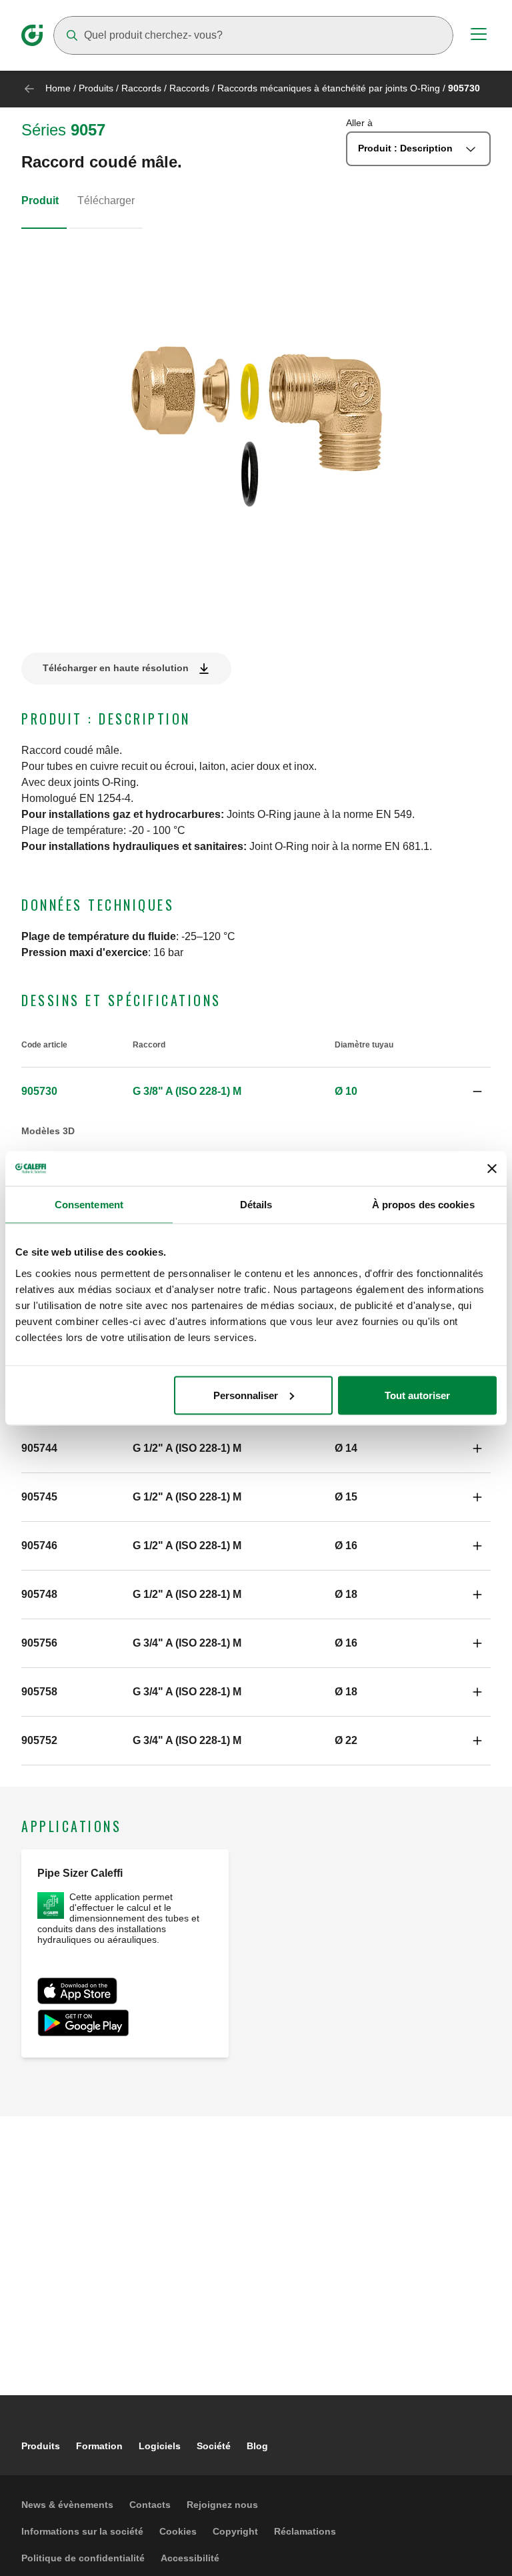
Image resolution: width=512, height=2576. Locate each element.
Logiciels (160, 2446)
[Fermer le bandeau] (492, 1168)
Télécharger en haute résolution (116, 668)
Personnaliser (246, 1395)
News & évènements (67, 2505)
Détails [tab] (256, 1205)
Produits (96, 88)
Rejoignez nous (222, 2505)
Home (58, 88)
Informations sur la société (82, 2531)
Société (214, 2446)
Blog (257, 2446)
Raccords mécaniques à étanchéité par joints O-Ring (329, 88)
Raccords (141, 88)
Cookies (178, 2531)
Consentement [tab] (89, 1205)
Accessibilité (190, 2558)
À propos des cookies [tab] (423, 1205)
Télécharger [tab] (106, 200)
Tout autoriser (417, 1395)
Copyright (235, 2531)
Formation (99, 2446)
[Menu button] (479, 36)
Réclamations (305, 2531)
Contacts (150, 2505)
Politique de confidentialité (83, 2558)
